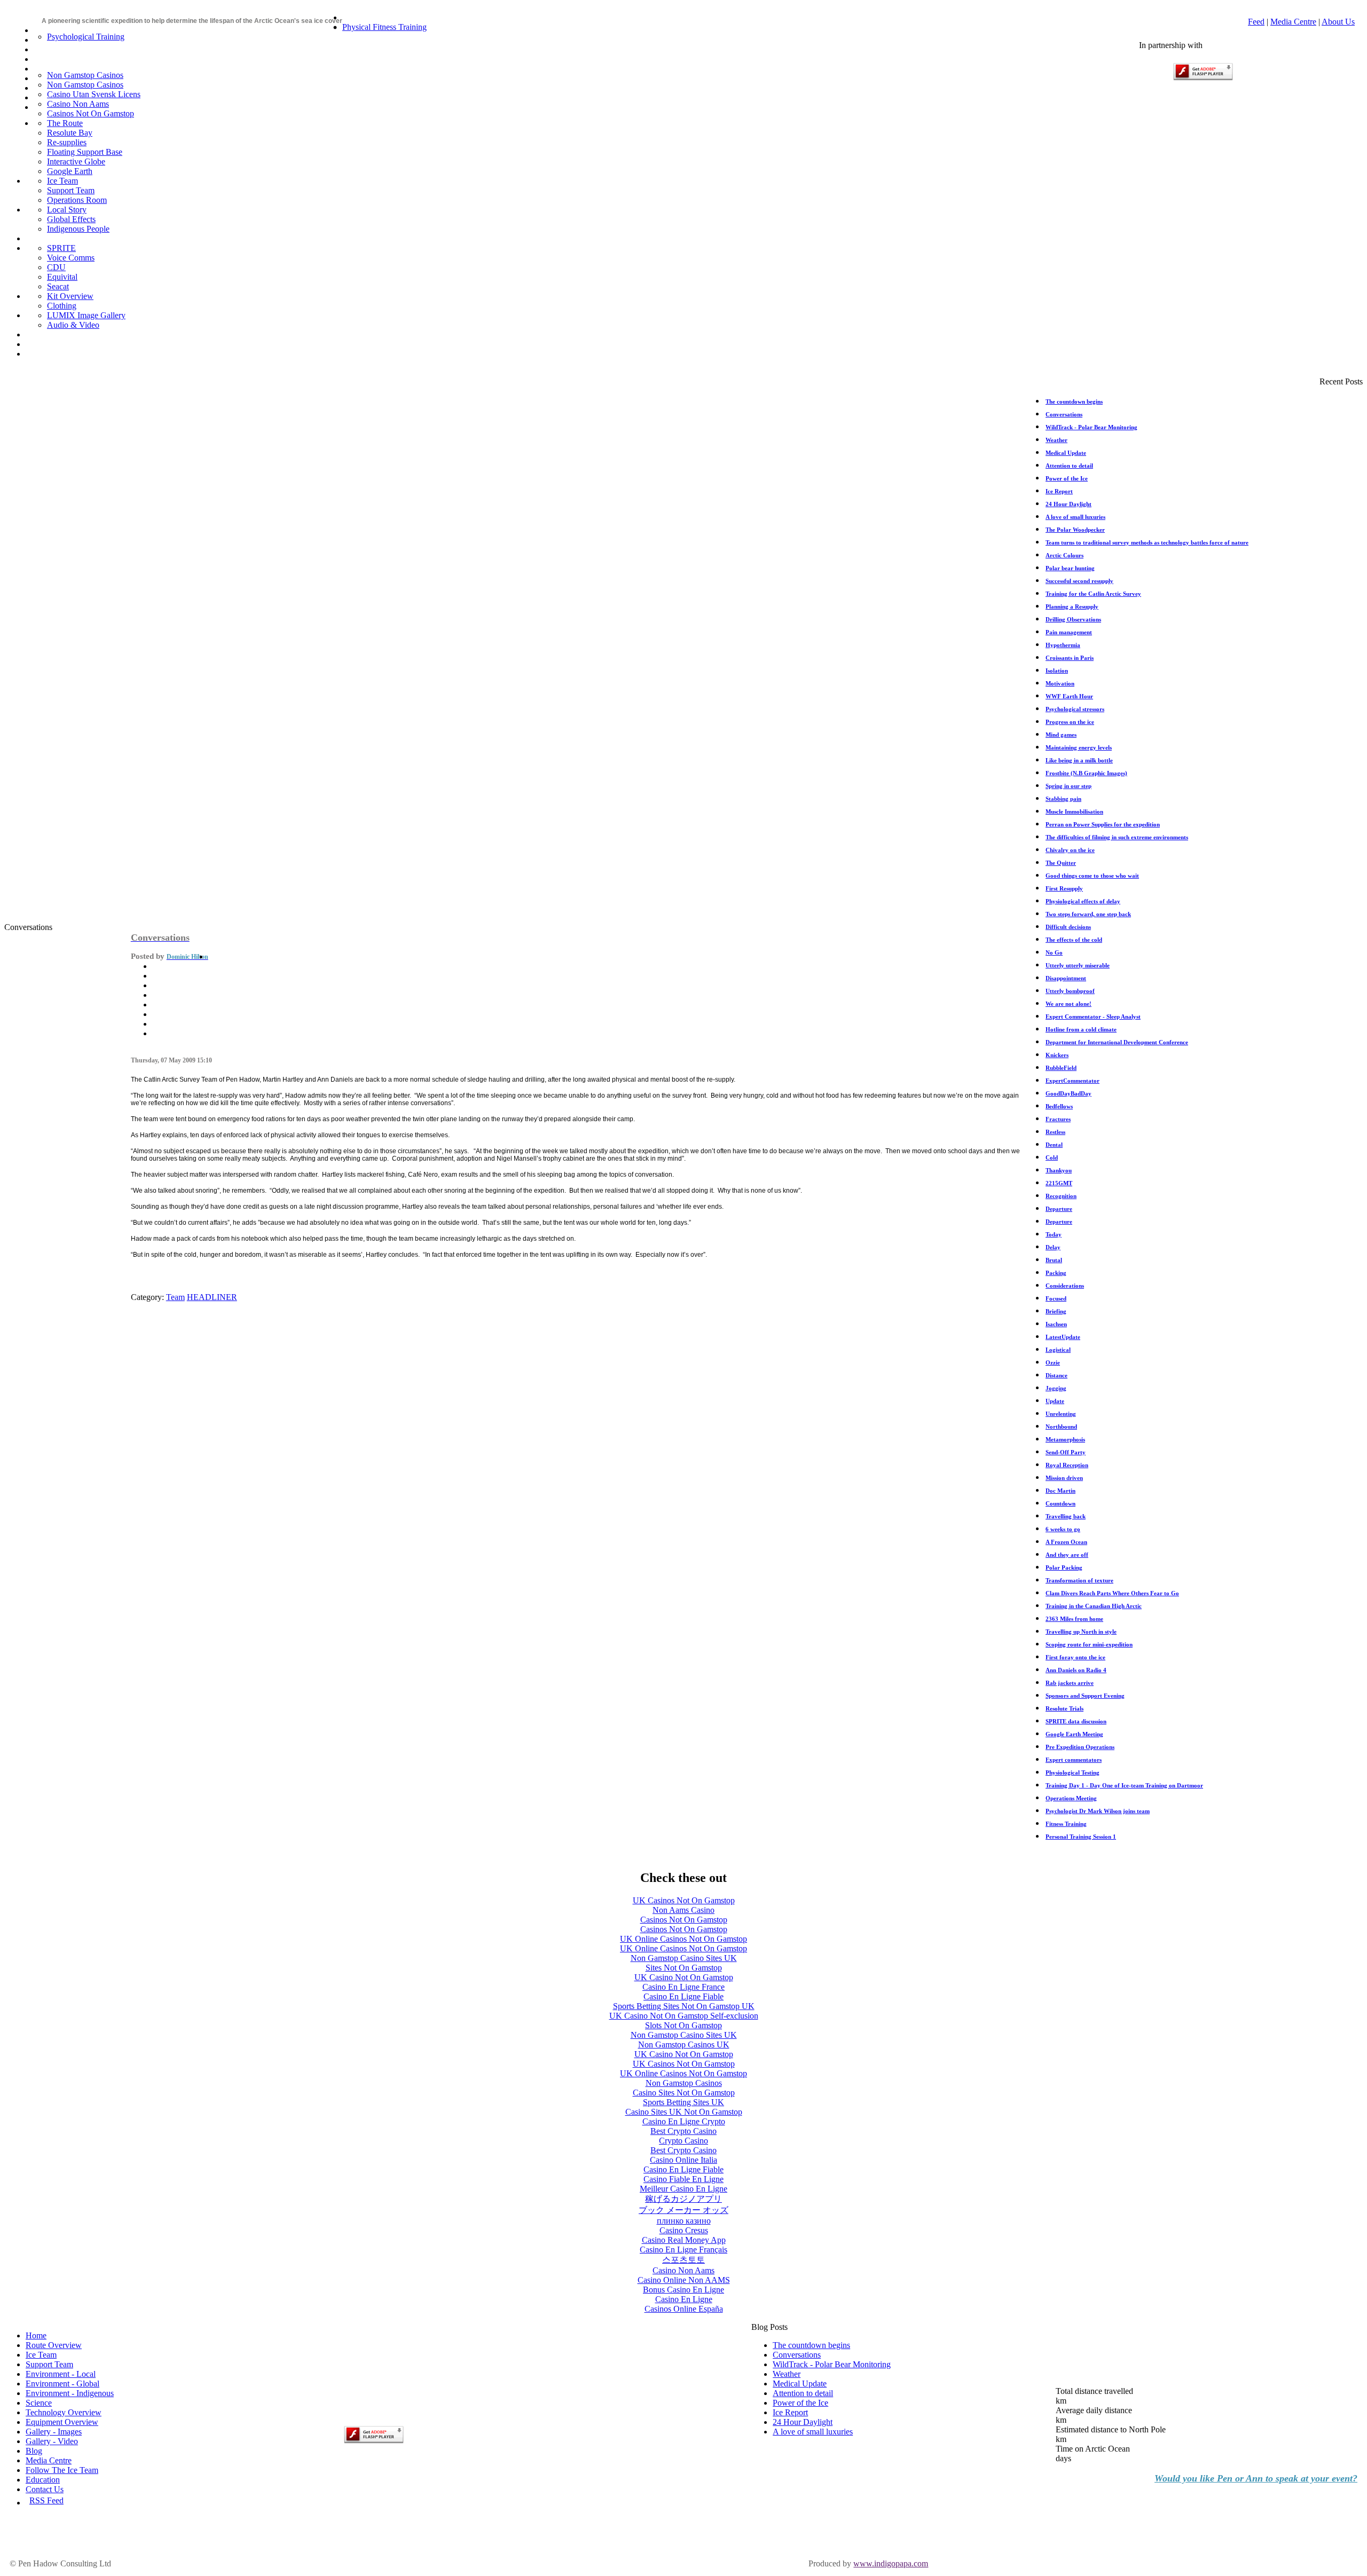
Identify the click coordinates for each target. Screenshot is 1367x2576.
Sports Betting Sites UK (683, 2102)
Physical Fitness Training (384, 27)
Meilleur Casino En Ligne (683, 2189)
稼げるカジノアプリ (683, 2199)
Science (39, 2403)
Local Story (67, 210)
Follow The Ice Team (62, 2470)
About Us (1338, 22)
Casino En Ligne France (683, 1987)
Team (175, 1297)
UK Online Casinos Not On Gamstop (683, 1939)
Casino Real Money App (684, 2240)
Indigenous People (78, 229)
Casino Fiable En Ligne (683, 2179)
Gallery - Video (52, 2441)
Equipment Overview (62, 2422)
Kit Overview (70, 296)
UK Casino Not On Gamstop (684, 1977)
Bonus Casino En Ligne (683, 2290)
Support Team (71, 190)
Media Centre (1293, 22)
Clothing (62, 306)
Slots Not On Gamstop (683, 2025)
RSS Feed (46, 2500)
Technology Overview (64, 2412)
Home (36, 2335)
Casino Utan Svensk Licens (94, 94)
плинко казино (684, 2221)
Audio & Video (73, 325)
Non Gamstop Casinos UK (684, 2045)
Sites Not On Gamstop (684, 1968)
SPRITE (61, 248)
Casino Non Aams (78, 104)
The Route (65, 123)
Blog (34, 2451)
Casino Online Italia (683, 2160)
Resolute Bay (70, 133)
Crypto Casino (683, 2141)
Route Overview (54, 2345)
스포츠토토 (683, 2260)
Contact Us (45, 2489)
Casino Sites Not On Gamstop (684, 2093)
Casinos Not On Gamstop (91, 113)
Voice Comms (71, 258)
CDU (56, 267)
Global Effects (71, 219)
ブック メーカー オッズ (683, 2210)
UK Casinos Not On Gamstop (684, 1900)
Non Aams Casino (683, 1910)
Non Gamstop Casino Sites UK (684, 1958)
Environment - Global (62, 2384)
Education (43, 2480)
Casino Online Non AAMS (684, 2280)
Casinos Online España (684, 2309)
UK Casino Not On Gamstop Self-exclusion (684, 2016)
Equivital (62, 277)
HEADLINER (212, 1297)
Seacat (58, 286)
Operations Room (77, 200)
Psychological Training (86, 37)
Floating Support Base (85, 152)
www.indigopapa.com (891, 2563)
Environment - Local (61, 2374)
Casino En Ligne (684, 2299)
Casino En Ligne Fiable (683, 1996)
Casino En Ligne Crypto (684, 2121)
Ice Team (62, 181)
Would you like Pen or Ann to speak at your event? (1256, 2478)
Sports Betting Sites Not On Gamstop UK (684, 2006)
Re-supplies (67, 142)
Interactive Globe (76, 162)
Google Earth (70, 171)
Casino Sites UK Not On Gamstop (684, 2112)
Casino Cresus (684, 2230)
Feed (1256, 22)
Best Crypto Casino (683, 2131)
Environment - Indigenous (70, 2393)
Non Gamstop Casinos (85, 75)
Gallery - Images (54, 2432)
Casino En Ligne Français (683, 2250)
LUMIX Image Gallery (86, 315)
